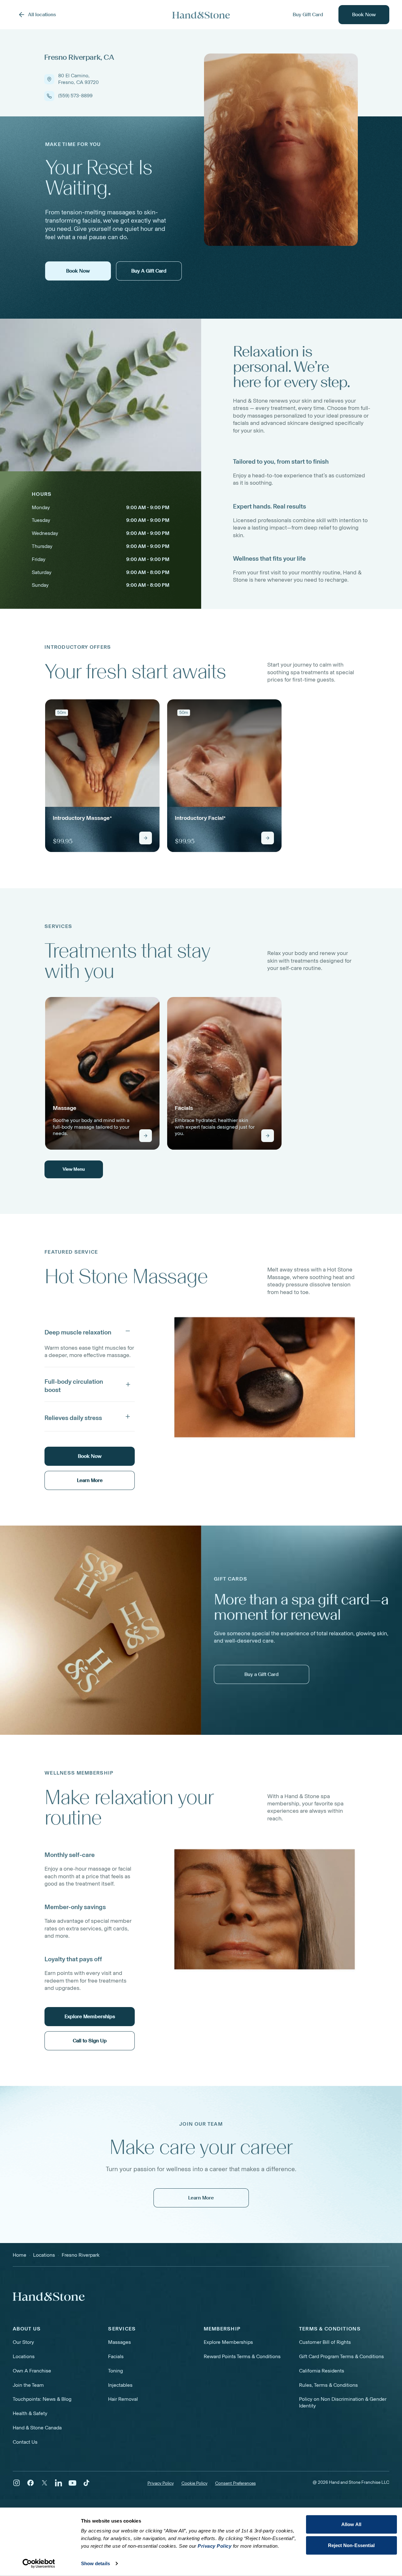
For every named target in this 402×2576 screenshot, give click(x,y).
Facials (116, 2356)
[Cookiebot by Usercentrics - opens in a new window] (39, 2564)
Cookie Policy (194, 2483)
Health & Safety (30, 2413)
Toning (116, 2371)
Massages (119, 2342)
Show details (95, 2563)
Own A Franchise (32, 2371)
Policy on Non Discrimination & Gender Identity (343, 2402)
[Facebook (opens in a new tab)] (31, 2483)
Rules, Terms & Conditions (328, 2385)
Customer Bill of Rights (325, 2342)
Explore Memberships (228, 2342)
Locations (24, 2356)
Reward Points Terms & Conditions (242, 2356)
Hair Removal (123, 2399)
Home (20, 2255)
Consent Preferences (235, 2483)
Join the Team (28, 2385)
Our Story (23, 2342)
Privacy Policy (161, 2483)
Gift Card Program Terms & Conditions (341, 2356)
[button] (90, 1331)
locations (44, 2255)
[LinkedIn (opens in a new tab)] (58, 2483)
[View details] (146, 838)
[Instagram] (17, 2483)
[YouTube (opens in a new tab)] (72, 2483)
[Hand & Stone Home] (201, 15)
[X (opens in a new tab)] (44, 2483)
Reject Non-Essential (351, 2545)
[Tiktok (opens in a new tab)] (86, 2483)
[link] (102, 776)
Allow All (351, 2524)
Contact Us (25, 2442)
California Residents (322, 2371)
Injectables (120, 2385)
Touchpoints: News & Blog (42, 2399)
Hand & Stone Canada (37, 2428)
